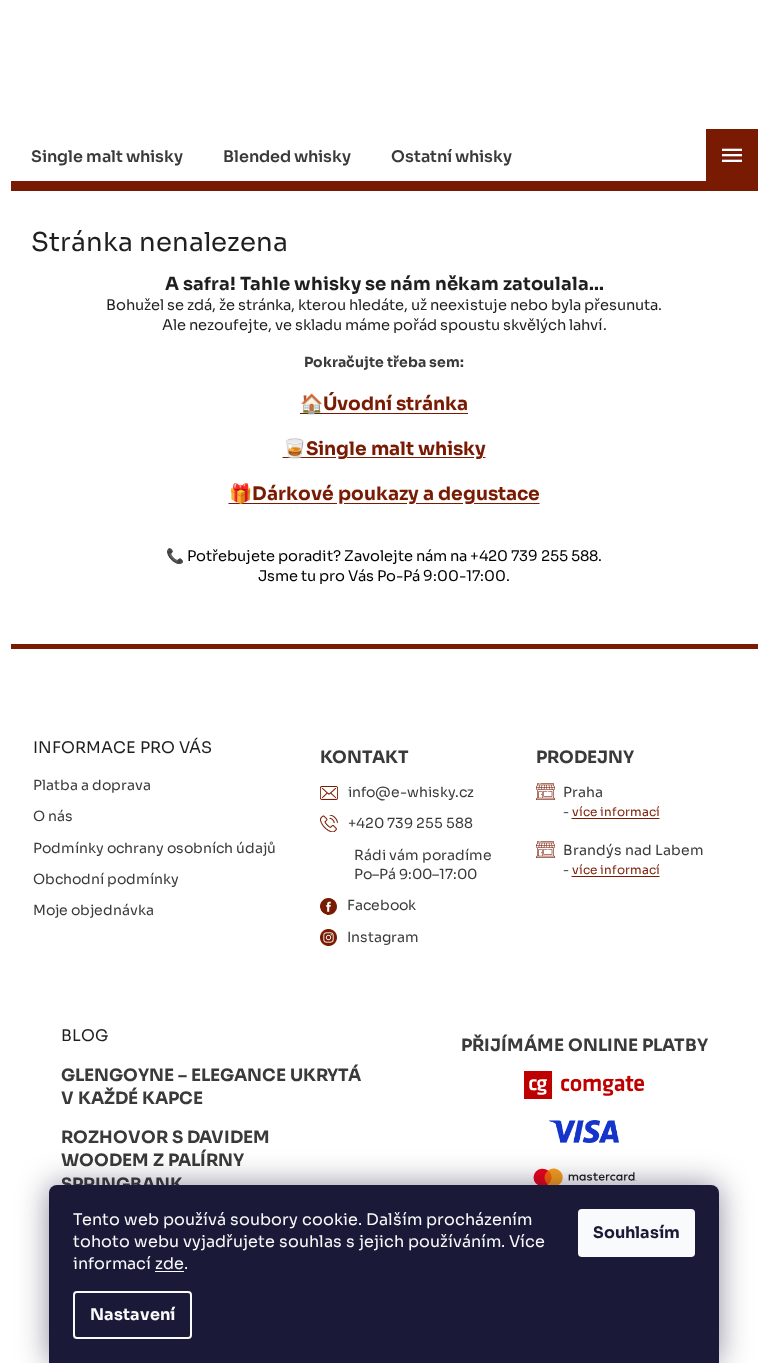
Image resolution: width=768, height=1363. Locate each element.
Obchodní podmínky (106, 879)
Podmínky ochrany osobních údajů (154, 848)
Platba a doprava (92, 785)
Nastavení (132, 1314)
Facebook (381, 905)
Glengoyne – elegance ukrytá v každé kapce (211, 1087)
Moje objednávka (93, 910)
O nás (53, 816)
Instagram (383, 937)
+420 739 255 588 (410, 823)
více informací (616, 811)
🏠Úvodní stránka (384, 403)
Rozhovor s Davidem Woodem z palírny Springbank (165, 1161)
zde (169, 1263)
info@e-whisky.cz (411, 792)
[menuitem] (107, 157)
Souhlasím (636, 1232)
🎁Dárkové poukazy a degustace (384, 493)
